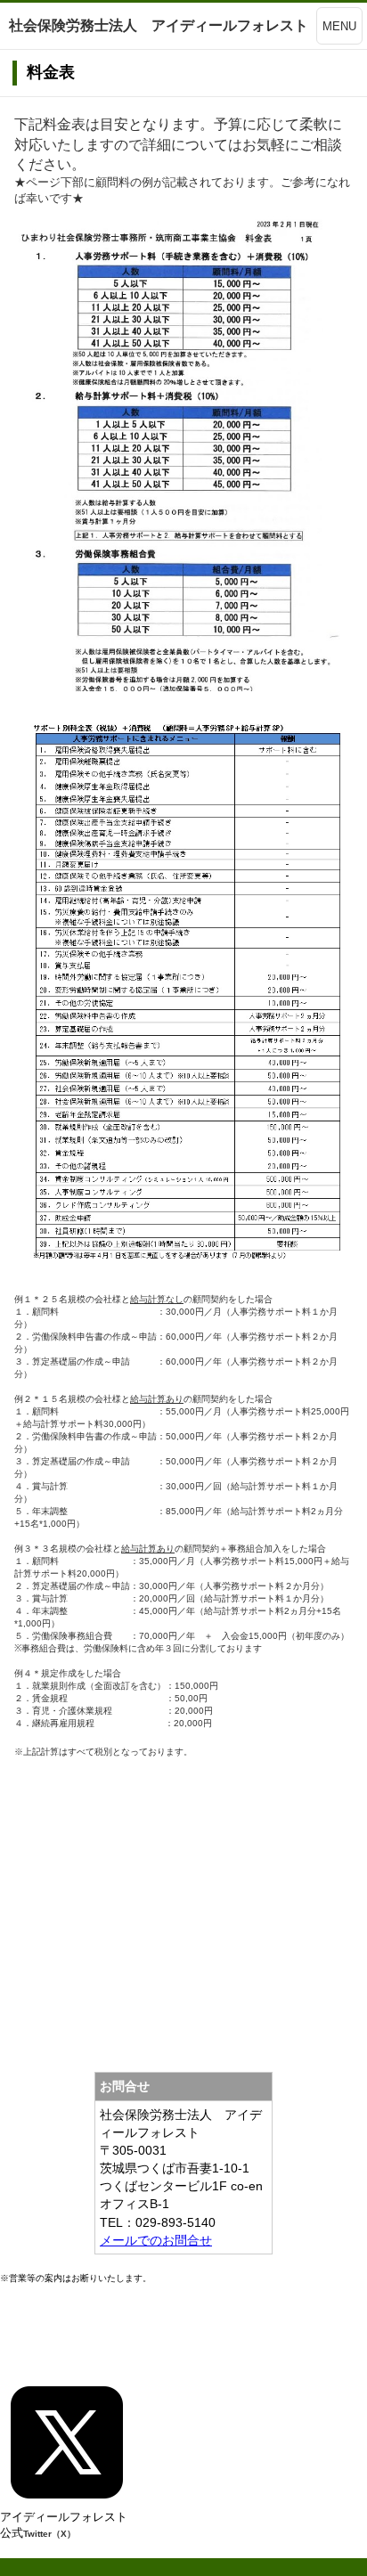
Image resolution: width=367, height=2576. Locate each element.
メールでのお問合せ (156, 2240)
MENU (339, 26)
